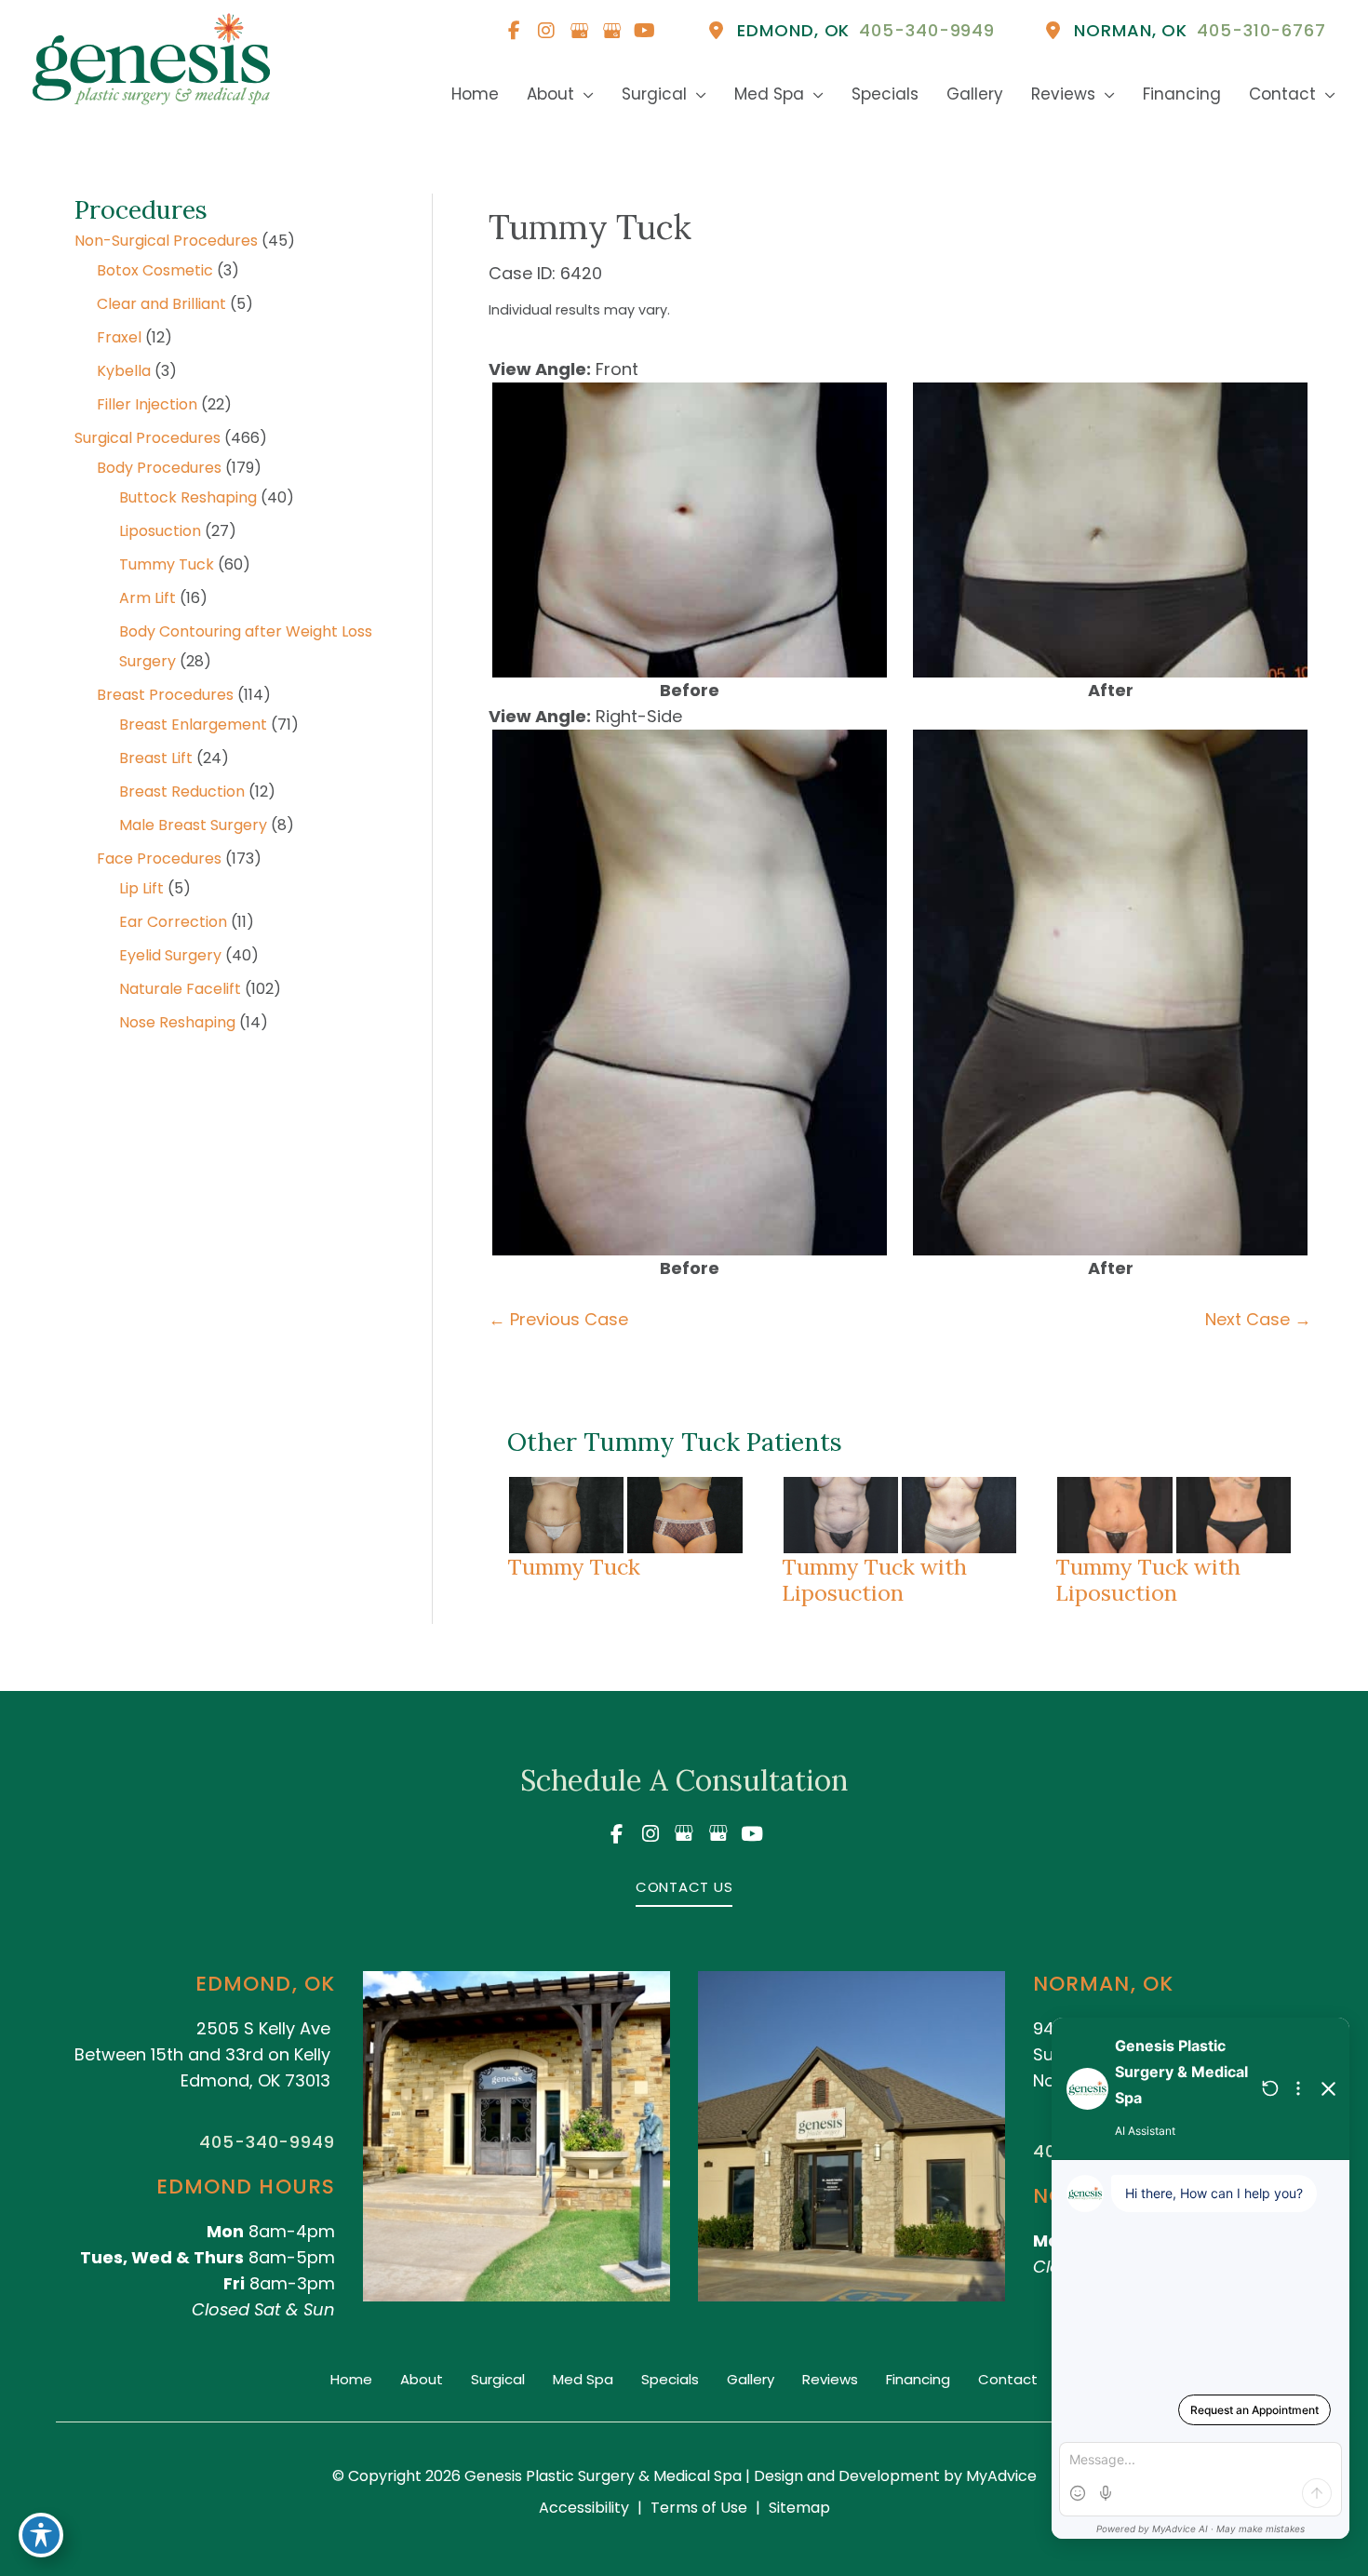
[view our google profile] (579, 31)
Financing (918, 2379)
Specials (670, 2379)
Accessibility (584, 2508)
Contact (1008, 2379)
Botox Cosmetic (155, 270)
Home (351, 2379)
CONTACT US (684, 1887)
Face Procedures (159, 859)
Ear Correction (173, 922)
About (422, 2379)
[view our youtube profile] (644, 31)
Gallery (751, 2379)
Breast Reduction (182, 792)
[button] (684, 1886)
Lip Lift (141, 888)
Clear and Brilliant (161, 304)
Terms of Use (699, 2508)
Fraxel (119, 337)
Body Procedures (159, 468)
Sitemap (799, 2508)
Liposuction (160, 531)
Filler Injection (147, 404)
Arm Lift (148, 598)
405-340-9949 (267, 2142)
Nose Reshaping (177, 1022)
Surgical (498, 2379)
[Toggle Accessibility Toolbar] (41, 2535)
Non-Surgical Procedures (166, 241)
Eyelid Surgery (170, 955)
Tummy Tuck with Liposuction (874, 1579)
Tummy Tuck (167, 564)
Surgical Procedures (148, 438)
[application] (584, 94)
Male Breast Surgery (193, 825)
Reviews (830, 2379)
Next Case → (1258, 1319)
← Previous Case (558, 1319)
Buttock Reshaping (188, 497)
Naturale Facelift (180, 989)
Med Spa (583, 2379)
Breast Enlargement (193, 724)
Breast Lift (156, 758)
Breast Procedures (165, 695)
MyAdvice (999, 2476)
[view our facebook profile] (514, 31)
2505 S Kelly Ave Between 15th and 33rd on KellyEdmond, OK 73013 (202, 2054)
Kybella (124, 371)
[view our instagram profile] (546, 31)
